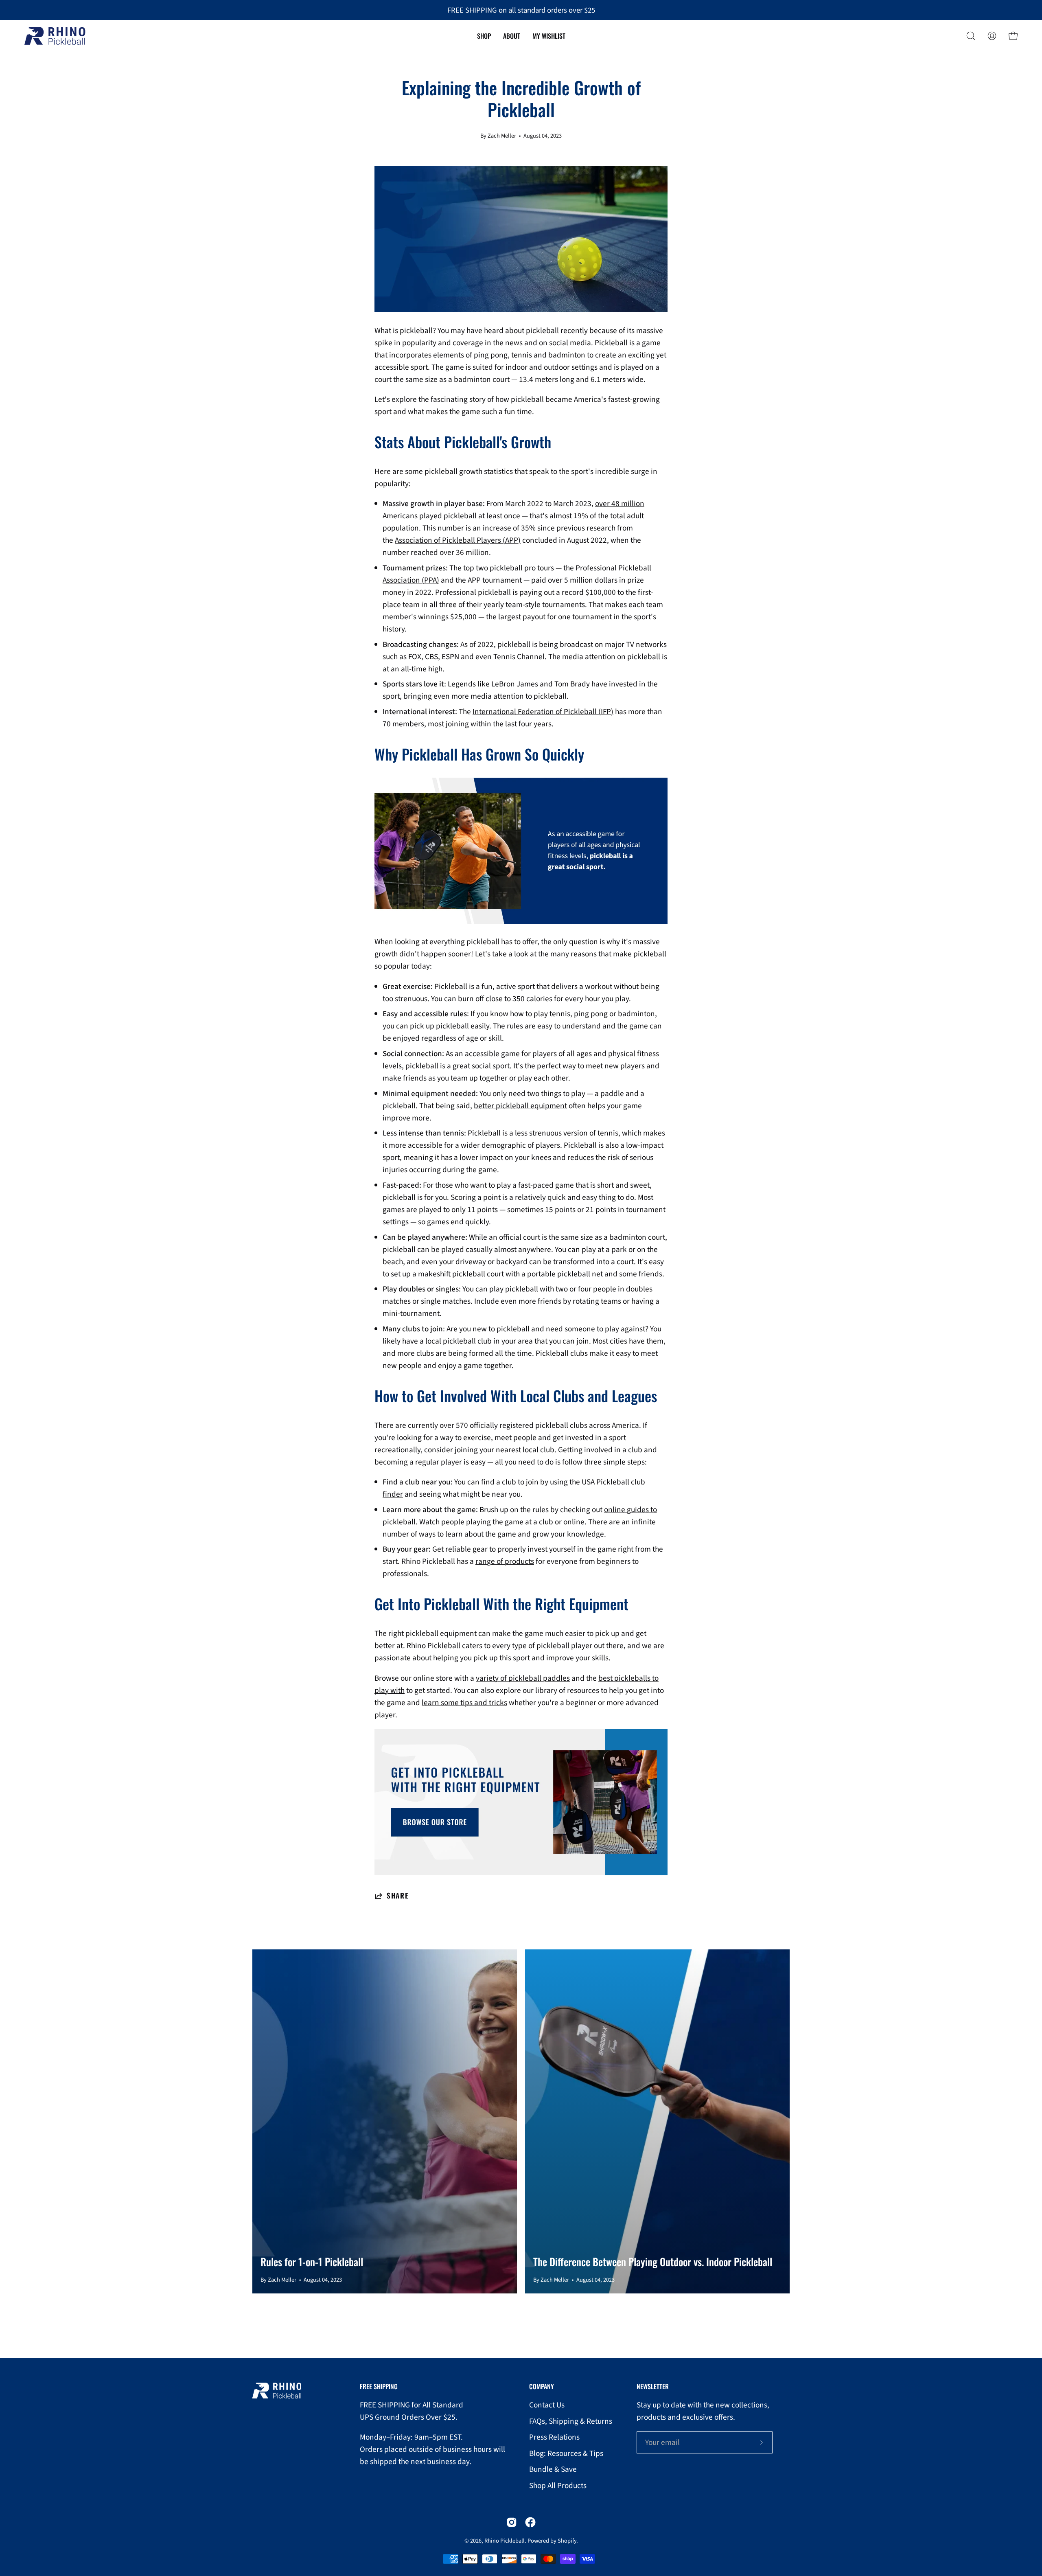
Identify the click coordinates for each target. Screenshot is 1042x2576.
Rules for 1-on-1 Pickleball (312, 2261)
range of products (505, 1561)
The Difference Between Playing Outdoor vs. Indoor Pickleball (653, 2261)
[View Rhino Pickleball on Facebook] (530, 2522)
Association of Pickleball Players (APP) (458, 540)
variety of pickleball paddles (523, 1678)
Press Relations (554, 2437)
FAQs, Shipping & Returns (571, 2421)
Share (398, 1896)
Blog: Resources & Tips (566, 2453)
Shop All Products (558, 2486)
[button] (971, 36)
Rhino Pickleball (505, 2541)
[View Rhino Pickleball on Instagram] (512, 2522)
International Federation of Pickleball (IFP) (543, 712)
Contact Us (547, 2405)
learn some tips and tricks (464, 1703)
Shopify (567, 2541)
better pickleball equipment (520, 1106)
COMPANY (542, 2387)
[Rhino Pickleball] (55, 36)
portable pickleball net (565, 1274)
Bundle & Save (553, 2470)
